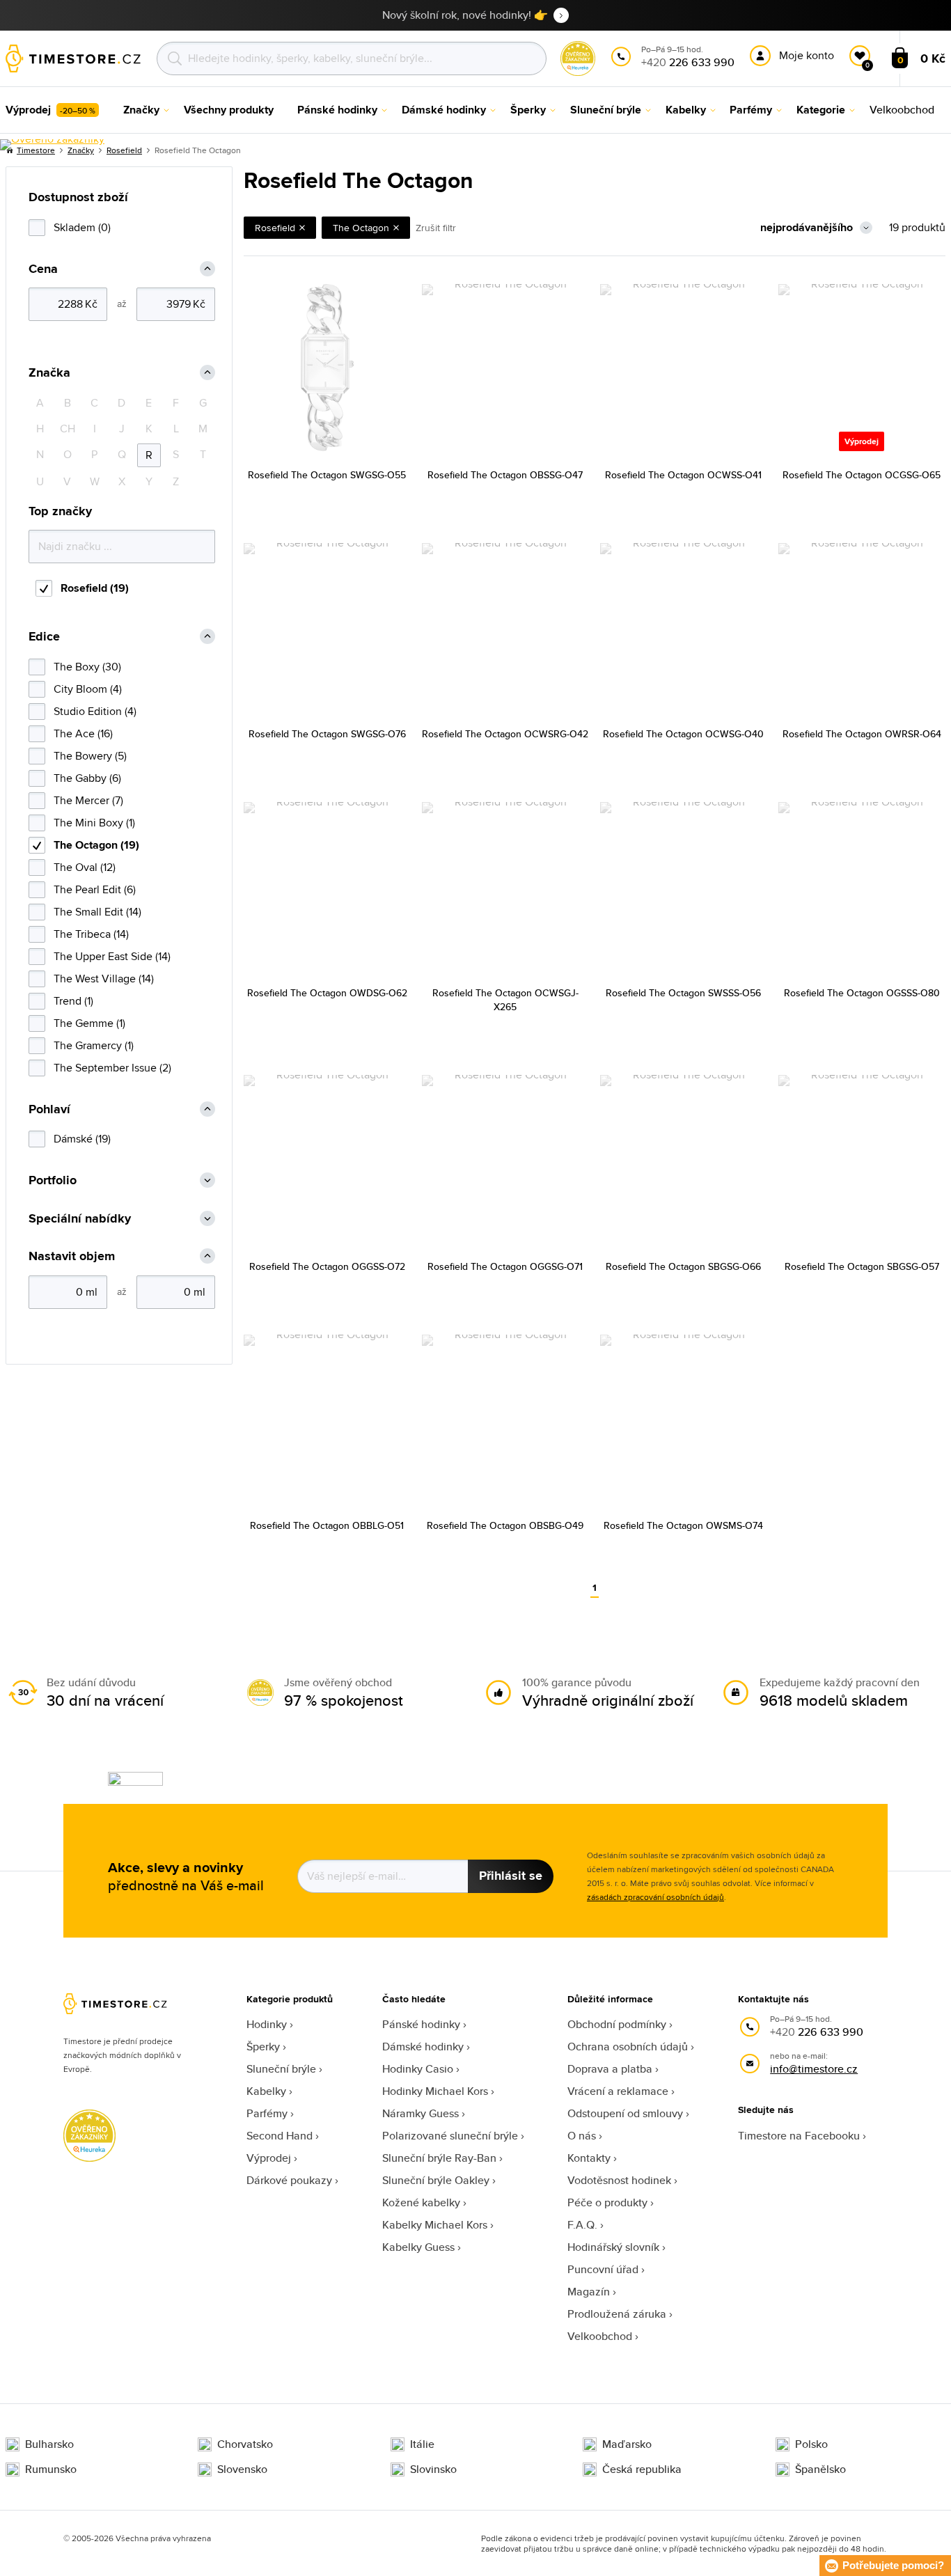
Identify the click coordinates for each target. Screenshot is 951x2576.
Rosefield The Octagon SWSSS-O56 (683, 993)
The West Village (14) (104, 979)
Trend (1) (73, 1001)
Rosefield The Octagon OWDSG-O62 (327, 993)
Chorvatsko (245, 2444)
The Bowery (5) (90, 756)
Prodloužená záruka (617, 2314)
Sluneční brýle (281, 2069)
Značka (49, 373)
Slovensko (242, 2469)
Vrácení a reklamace (618, 2091)
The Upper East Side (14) (112, 956)
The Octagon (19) (96, 845)
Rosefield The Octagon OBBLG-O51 (327, 1525)
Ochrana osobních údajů (628, 2047)
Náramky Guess (421, 2113)
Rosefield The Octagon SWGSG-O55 (327, 475)
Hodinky (267, 2024)
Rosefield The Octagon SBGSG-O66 (683, 1266)
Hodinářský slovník (613, 2247)
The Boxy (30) (87, 667)
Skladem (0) (82, 227)
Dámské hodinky (423, 2047)
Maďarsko (627, 2444)
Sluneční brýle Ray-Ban (439, 2158)
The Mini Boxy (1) (94, 823)
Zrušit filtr (436, 228)
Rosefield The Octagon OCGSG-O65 (862, 475)
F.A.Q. (582, 2225)
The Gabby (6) (87, 778)
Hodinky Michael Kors (435, 2091)
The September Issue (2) (112, 1068)
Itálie (422, 2444)
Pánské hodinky (421, 2024)
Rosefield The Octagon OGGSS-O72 (327, 1266)
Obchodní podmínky (617, 2024)
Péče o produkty (607, 2202)
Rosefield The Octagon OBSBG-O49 (505, 1525)
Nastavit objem (72, 1256)
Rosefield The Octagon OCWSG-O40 (683, 734)
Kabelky (266, 2091)
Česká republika (642, 2469)
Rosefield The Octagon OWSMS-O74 (683, 1525)
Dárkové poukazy (289, 2180)
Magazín (589, 2292)
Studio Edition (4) (95, 711)
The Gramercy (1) (94, 1045)
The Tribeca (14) (91, 934)
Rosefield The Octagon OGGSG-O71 (505, 1266)
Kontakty (589, 2158)
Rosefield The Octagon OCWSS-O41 (683, 475)
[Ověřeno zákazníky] (52, 145)
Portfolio (53, 1180)
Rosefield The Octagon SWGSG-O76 (327, 734)
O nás (582, 2136)
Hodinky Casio (418, 2069)
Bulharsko (49, 2444)
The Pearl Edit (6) (95, 889)
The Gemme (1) (89, 1023)
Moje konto (807, 55)
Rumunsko (51, 2469)
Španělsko (820, 2469)
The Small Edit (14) (97, 912)
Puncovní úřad (603, 2269)
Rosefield (124, 150)
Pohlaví (49, 1109)
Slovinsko (433, 2469)
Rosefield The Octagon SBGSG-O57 (862, 1266)
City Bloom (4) (88, 689)
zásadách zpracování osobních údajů (655, 1897)
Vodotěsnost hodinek (619, 2180)
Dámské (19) (82, 1139)
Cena (43, 269)
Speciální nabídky (80, 1219)
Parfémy (267, 2113)
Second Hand (280, 2136)
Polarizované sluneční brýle (450, 2136)
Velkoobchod (600, 2336)
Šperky (263, 2047)
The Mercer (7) (88, 800)
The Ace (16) (83, 733)
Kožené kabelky (421, 2202)
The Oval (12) (85, 867)
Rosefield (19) (95, 588)
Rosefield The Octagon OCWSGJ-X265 (505, 1000)
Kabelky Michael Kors (435, 2225)
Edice (44, 637)
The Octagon (361, 228)
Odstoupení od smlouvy (625, 2113)
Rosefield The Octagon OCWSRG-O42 (505, 734)
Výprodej (269, 2158)
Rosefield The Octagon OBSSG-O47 (505, 475)
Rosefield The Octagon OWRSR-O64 (862, 734)
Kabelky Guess (418, 2247)
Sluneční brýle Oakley (436, 2180)
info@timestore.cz (814, 2069)
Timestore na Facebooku (799, 2136)
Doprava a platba (610, 2069)
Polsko (811, 2444)
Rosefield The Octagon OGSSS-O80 (862, 993)
